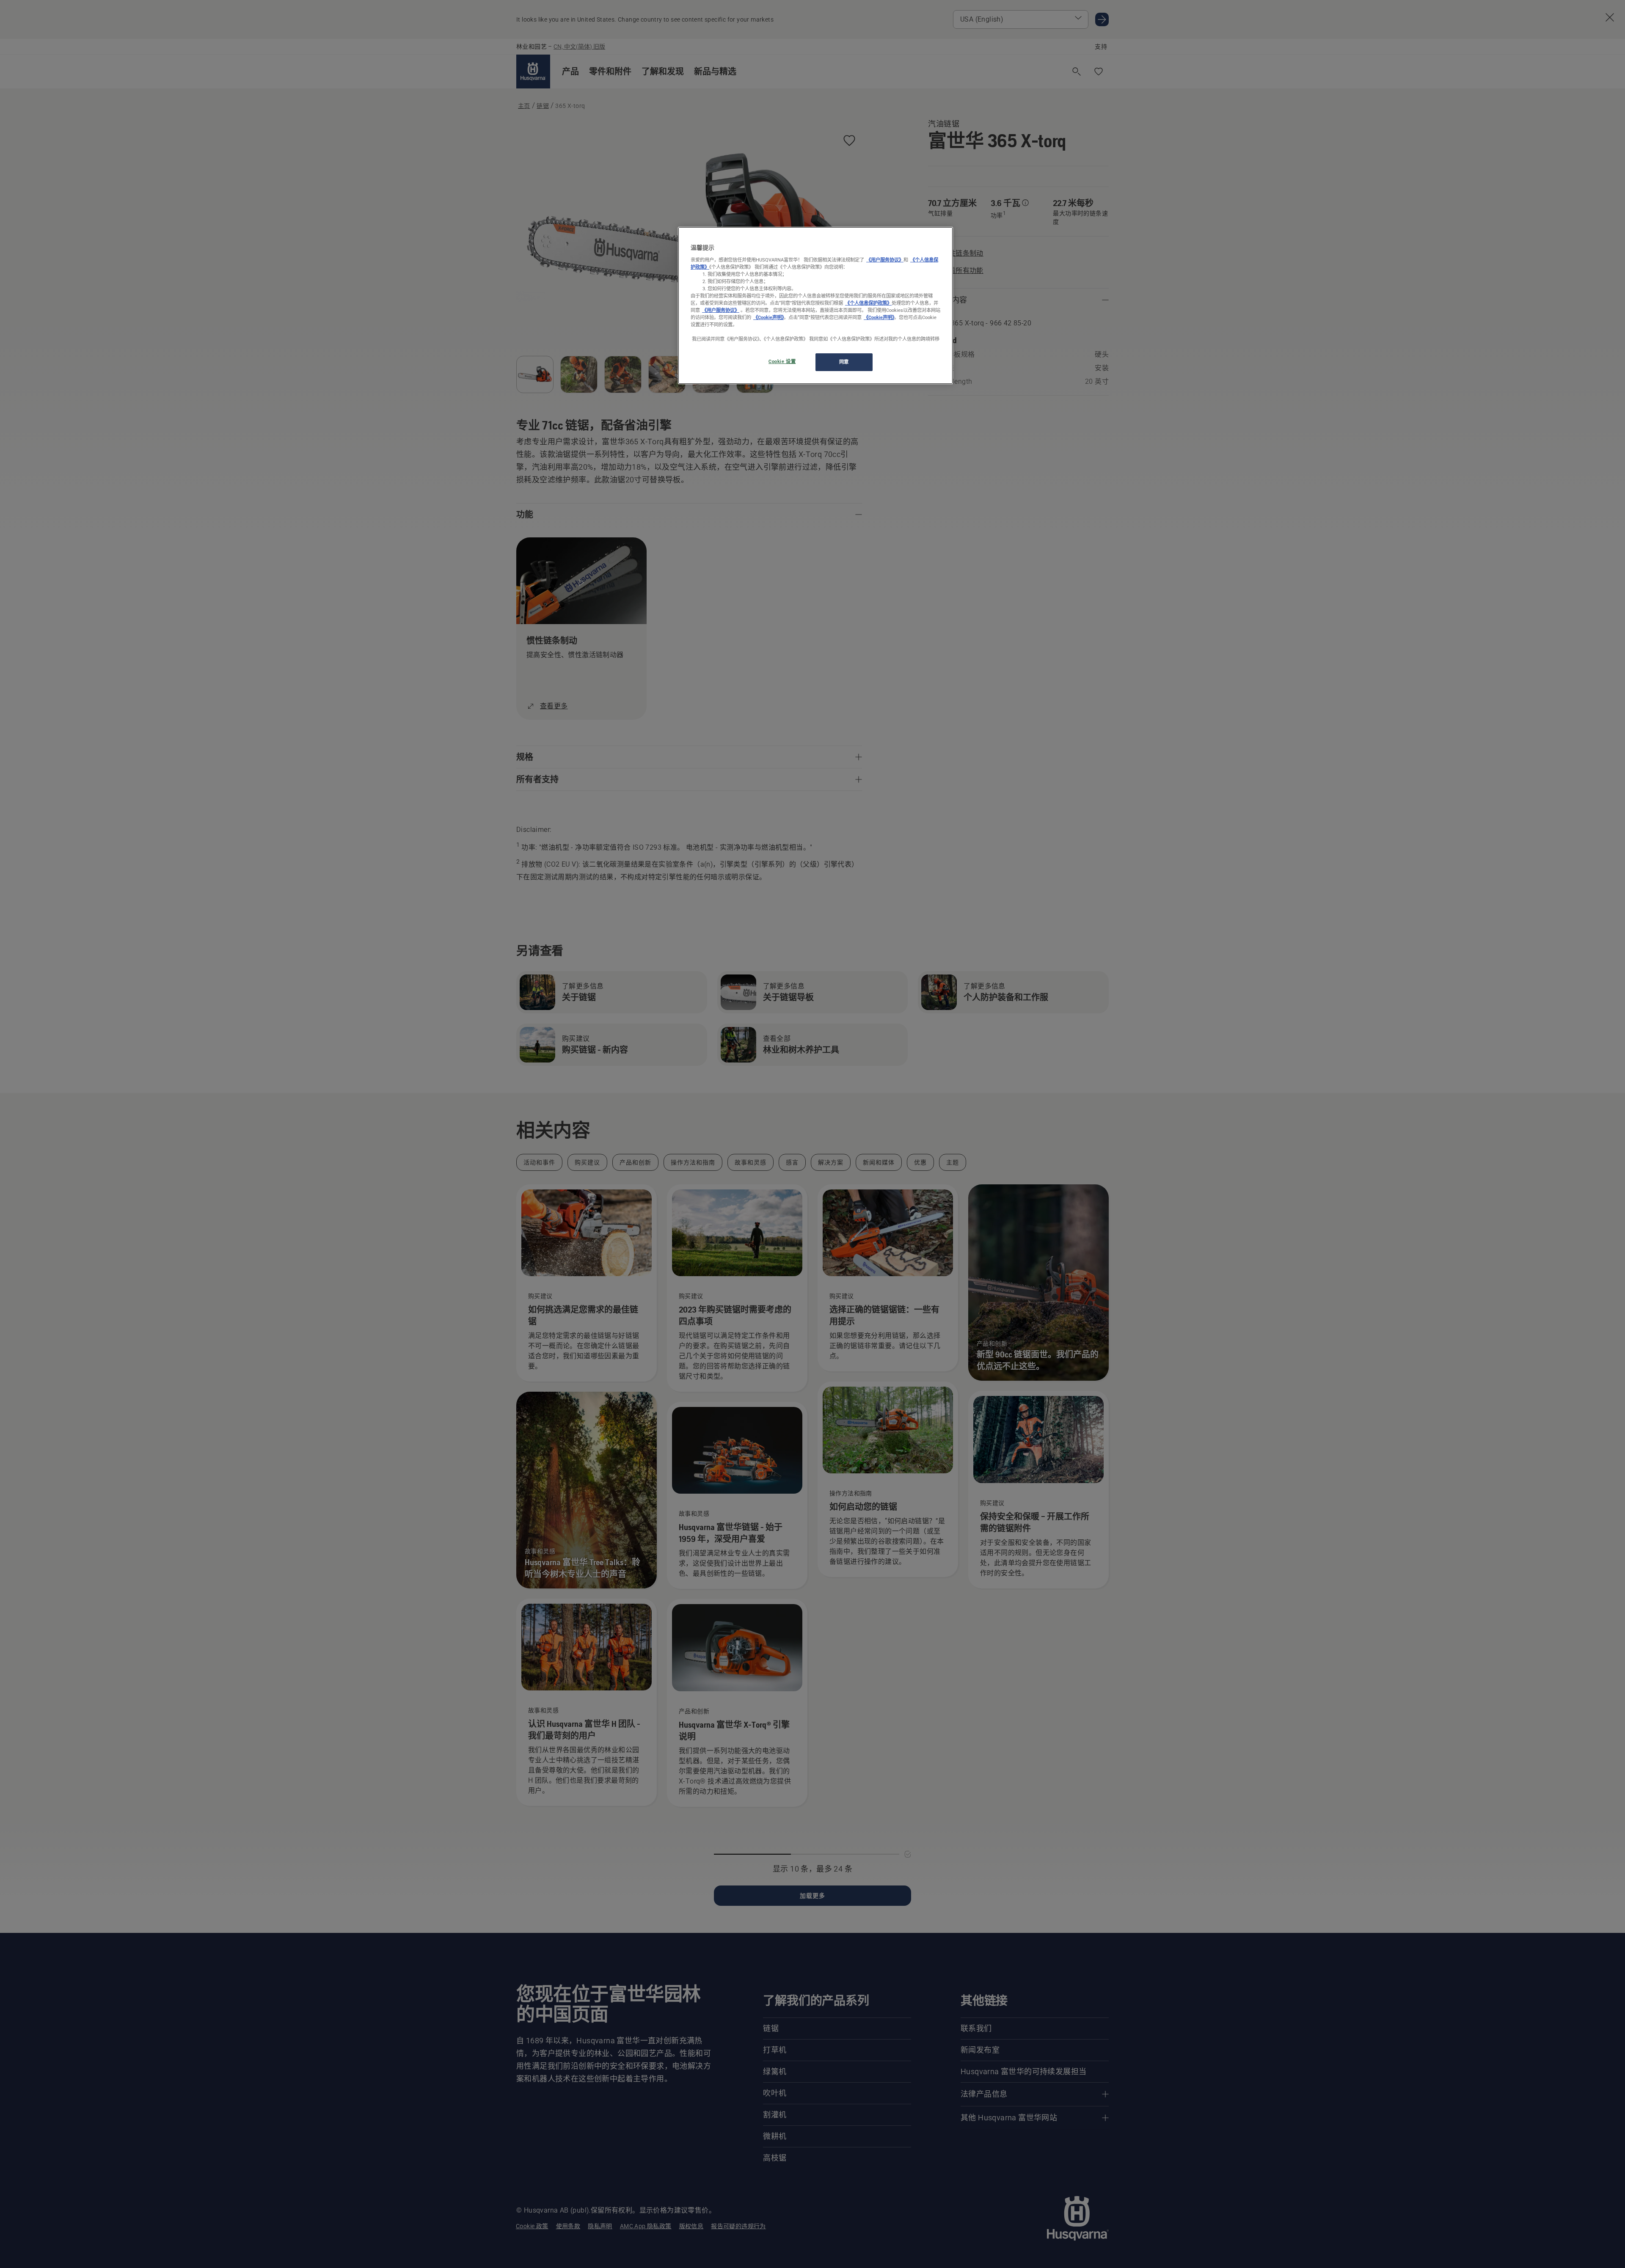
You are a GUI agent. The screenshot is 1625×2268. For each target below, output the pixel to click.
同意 (844, 362)
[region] (815, 306)
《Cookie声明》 (768, 317)
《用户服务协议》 (885, 260)
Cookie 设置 (782, 361)
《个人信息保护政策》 (868, 303)
